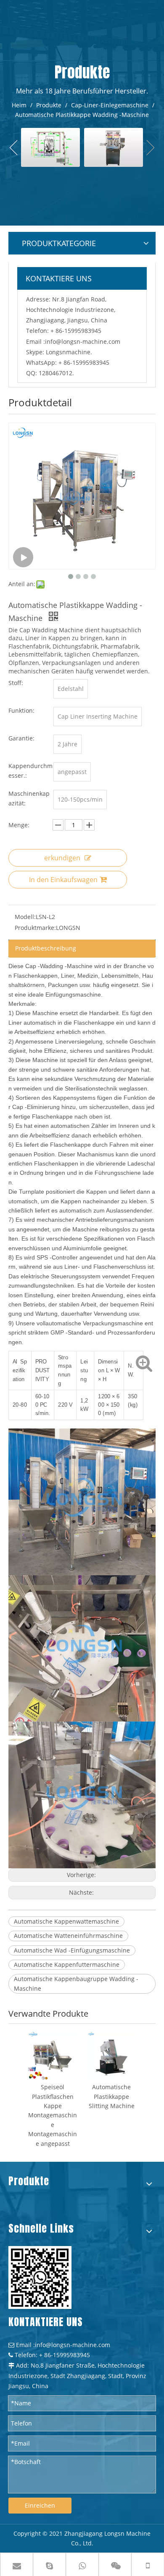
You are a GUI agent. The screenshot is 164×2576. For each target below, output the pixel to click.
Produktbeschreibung (46, 948)
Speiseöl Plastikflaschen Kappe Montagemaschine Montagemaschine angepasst (53, 2115)
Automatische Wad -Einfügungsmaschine (72, 1950)
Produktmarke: (35, 928)
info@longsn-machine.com (83, 341)
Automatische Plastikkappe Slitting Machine (112, 2096)
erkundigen (62, 858)
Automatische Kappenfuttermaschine (67, 1964)
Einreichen (40, 2505)
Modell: (25, 917)
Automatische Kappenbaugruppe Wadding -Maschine (76, 1983)
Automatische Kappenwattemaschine (66, 1921)
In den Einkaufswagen (63, 880)
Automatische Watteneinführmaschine (68, 1936)
